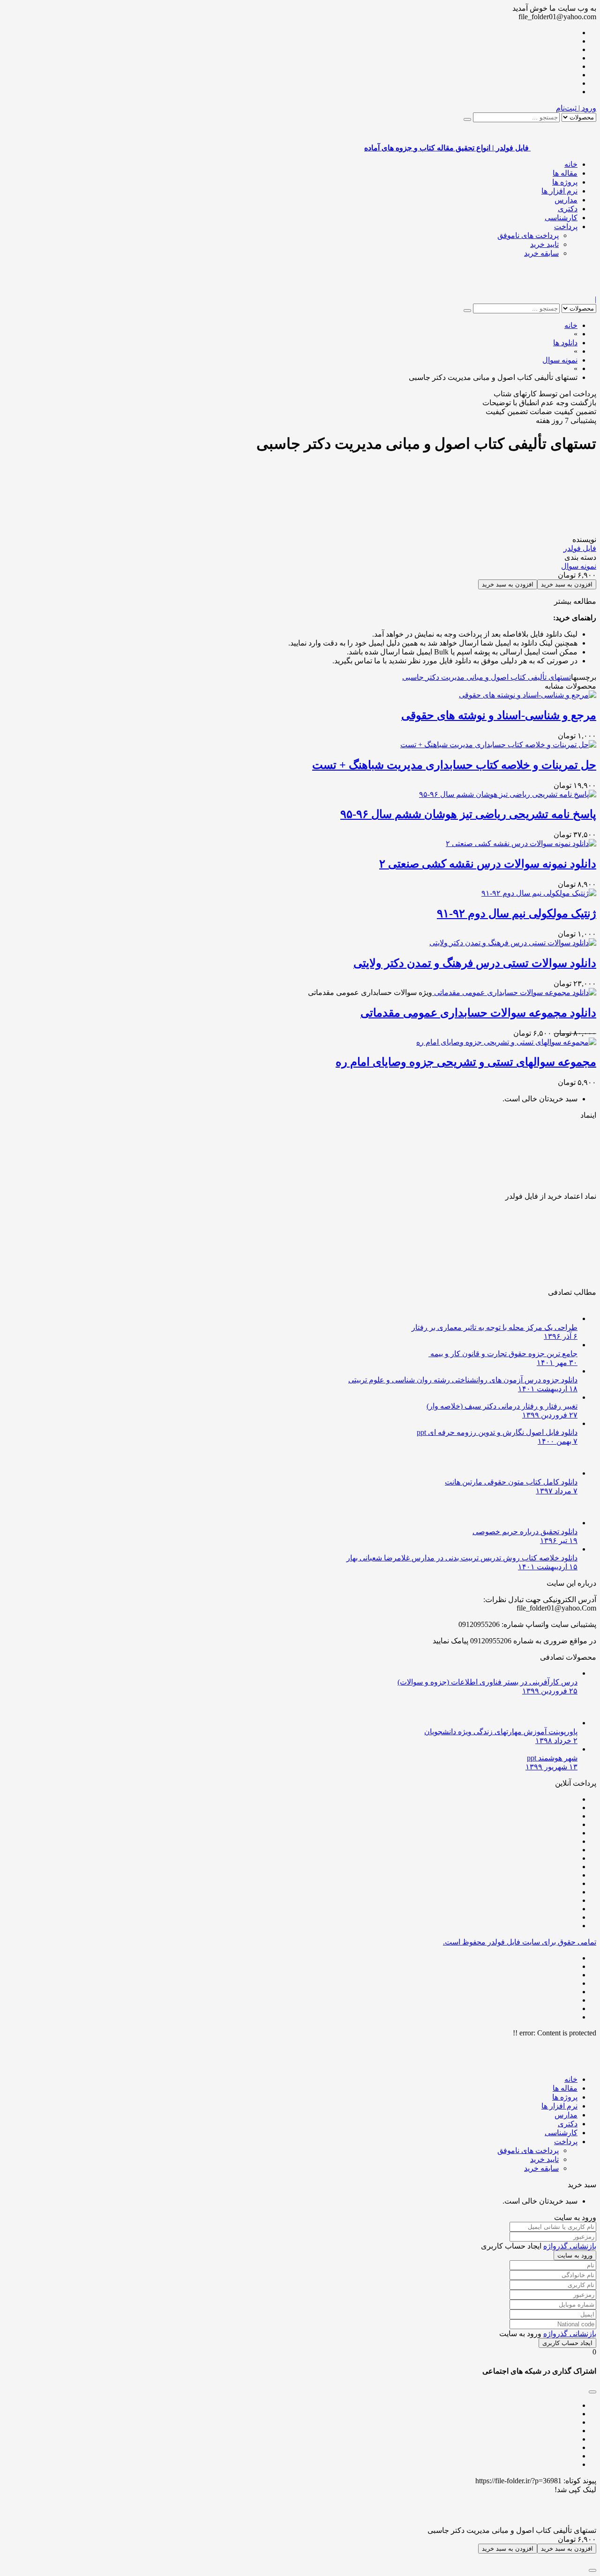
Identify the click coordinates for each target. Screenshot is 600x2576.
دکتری (568, 209)
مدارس (566, 200)
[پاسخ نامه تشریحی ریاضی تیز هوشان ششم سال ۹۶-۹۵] (508, 794)
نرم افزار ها (559, 191)
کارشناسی (561, 218)
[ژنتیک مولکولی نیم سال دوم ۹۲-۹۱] (539, 893)
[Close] (592, 2570)
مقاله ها (565, 173)
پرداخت (566, 226)
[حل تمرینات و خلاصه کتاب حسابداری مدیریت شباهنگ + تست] (498, 745)
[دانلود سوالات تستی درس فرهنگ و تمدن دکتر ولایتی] (513, 943)
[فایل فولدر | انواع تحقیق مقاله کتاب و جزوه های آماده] (563, 291)
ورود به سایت (575, 2255)
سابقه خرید (541, 253)
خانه (571, 164)
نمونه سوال (579, 566)
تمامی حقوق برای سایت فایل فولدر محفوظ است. (520, 1942)
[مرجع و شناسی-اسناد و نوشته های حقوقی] (528, 695)
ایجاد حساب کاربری (567, 2343)
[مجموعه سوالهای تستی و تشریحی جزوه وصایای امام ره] (506, 1042)
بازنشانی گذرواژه (570, 2246)
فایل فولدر (580, 548)
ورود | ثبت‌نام (576, 108)
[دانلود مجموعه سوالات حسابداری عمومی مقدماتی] (514, 992)
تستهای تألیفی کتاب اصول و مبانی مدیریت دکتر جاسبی (487, 677)
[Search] (467, 119)
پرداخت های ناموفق (528, 235)
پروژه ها (565, 182)
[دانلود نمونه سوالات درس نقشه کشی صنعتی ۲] (521, 843)
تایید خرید (544, 244)
